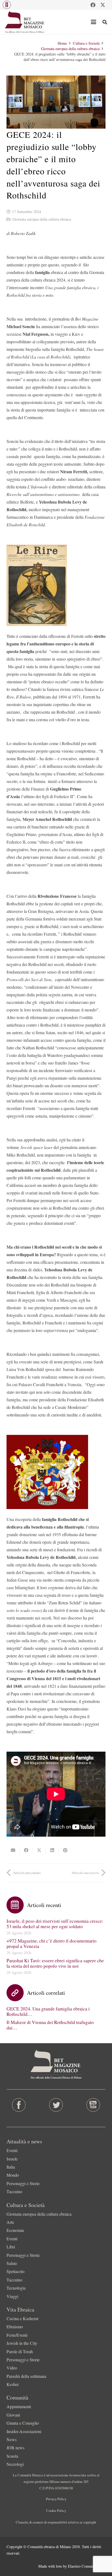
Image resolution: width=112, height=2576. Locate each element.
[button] (7, 5)
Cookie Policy (56, 2510)
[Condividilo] (26, 1850)
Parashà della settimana (26, 2376)
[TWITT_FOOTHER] (56, 2105)
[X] (103, 5)
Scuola (12, 2456)
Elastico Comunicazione (87, 2566)
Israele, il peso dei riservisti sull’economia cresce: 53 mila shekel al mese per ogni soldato (55, 1924)
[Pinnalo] (65, 1850)
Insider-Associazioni (24, 2431)
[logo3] (25, 22)
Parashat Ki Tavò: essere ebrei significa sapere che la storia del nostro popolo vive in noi (55, 1963)
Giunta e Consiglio (23, 2423)
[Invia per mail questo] (13, 1850)
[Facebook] (93, 5)
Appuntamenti (19, 2406)
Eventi (12, 2150)
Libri (11, 2247)
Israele (12, 2159)
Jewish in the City (22, 2343)
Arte (10, 2222)
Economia (15, 2230)
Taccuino (14, 2191)
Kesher (13, 2384)
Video (12, 2368)
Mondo (13, 2175)
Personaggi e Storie (23, 2183)
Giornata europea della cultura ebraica (42, 219)
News (12, 2439)
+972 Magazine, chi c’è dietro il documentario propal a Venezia (52, 1943)
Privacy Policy (56, 2499)
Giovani (13, 2415)
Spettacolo (15, 2271)
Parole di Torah (20, 2351)
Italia (11, 2167)
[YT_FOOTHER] (93, 2105)
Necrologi (15, 2464)
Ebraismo (15, 2327)
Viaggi (12, 2296)
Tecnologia (16, 2288)
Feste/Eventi (17, 2335)
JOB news (15, 2448)
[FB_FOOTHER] (19, 2105)
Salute (12, 2263)
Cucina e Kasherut (22, 2318)
